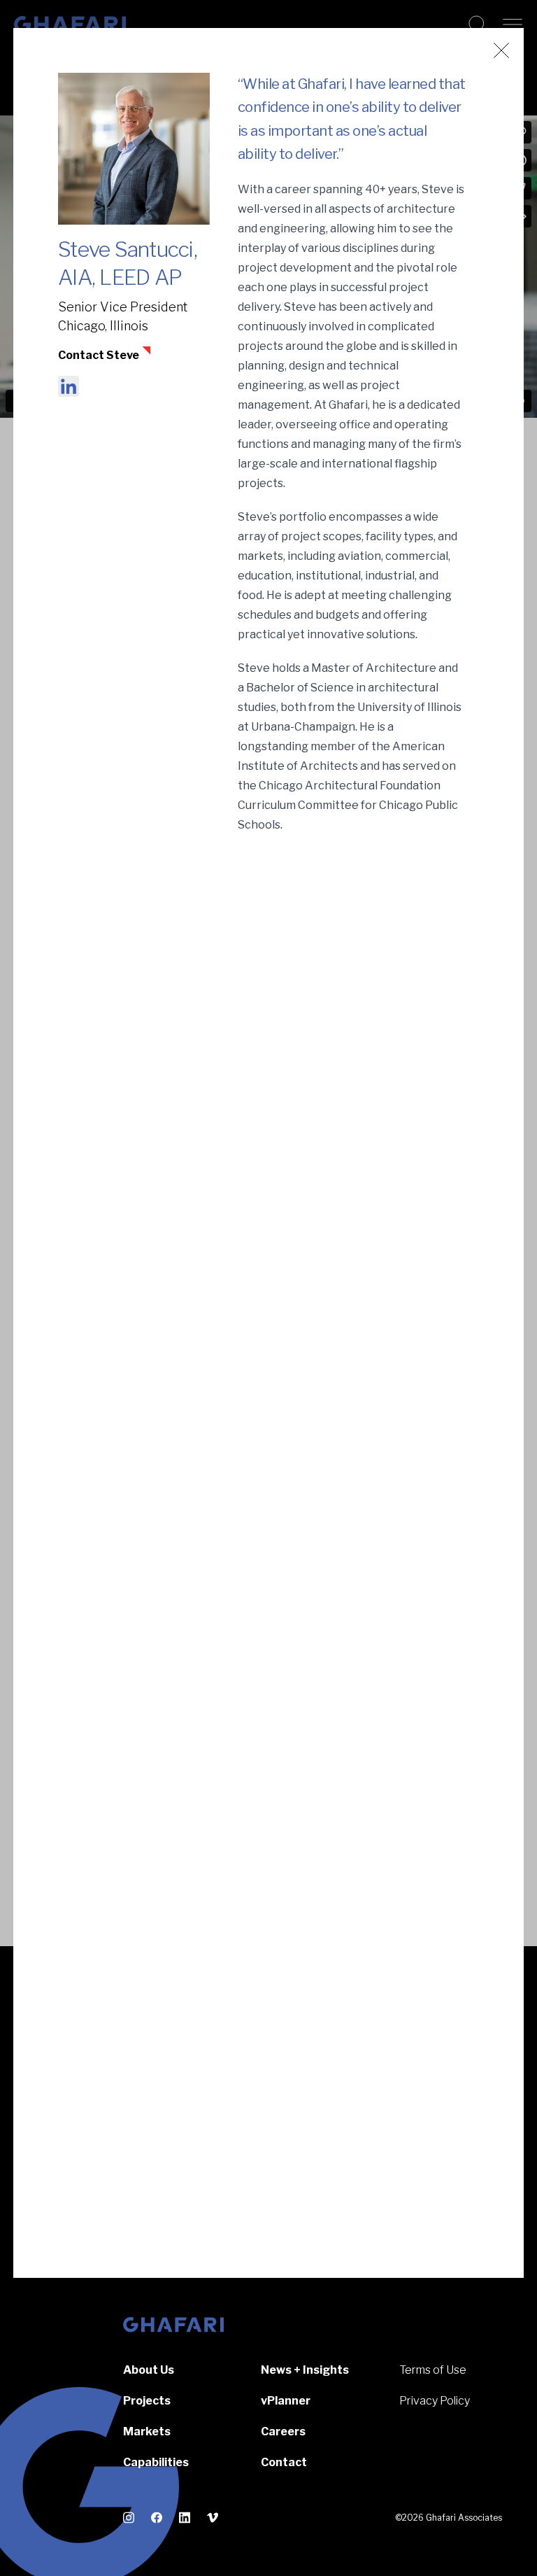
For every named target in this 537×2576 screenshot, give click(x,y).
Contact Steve (99, 355)
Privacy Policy (435, 2401)
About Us (149, 2370)
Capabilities (156, 2462)
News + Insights (305, 2370)
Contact (284, 2462)
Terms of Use (433, 2370)
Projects (147, 2401)
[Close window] (501, 50)
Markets (147, 2431)
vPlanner (286, 2401)
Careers (283, 2431)
